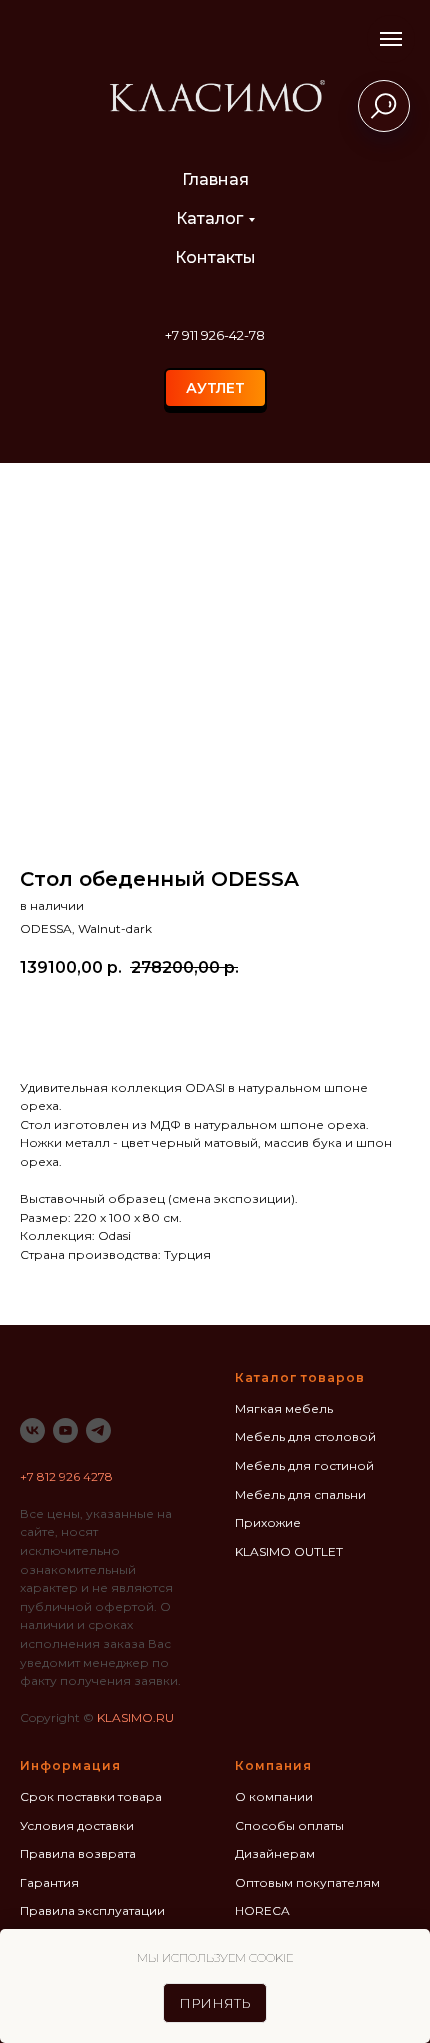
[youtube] (65, 1430)
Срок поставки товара (91, 1796)
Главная (215, 179)
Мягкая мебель (284, 1408)
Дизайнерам (275, 1853)
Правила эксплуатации (92, 1910)
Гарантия (49, 1882)
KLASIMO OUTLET (289, 1551)
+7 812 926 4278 (66, 1476)
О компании (274, 1796)
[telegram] (98, 1430)
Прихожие (268, 1522)
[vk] (32, 1430)
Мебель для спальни (300, 1494)
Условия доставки (77, 1825)
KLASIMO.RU (135, 1717)
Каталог (209, 218)
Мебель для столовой (305, 1436)
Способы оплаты (289, 1825)
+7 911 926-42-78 (215, 335)
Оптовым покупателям (307, 1882)
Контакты (215, 257)
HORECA (262, 1910)
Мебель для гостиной (304, 1465)
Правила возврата (78, 1853)
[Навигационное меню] (391, 39)
